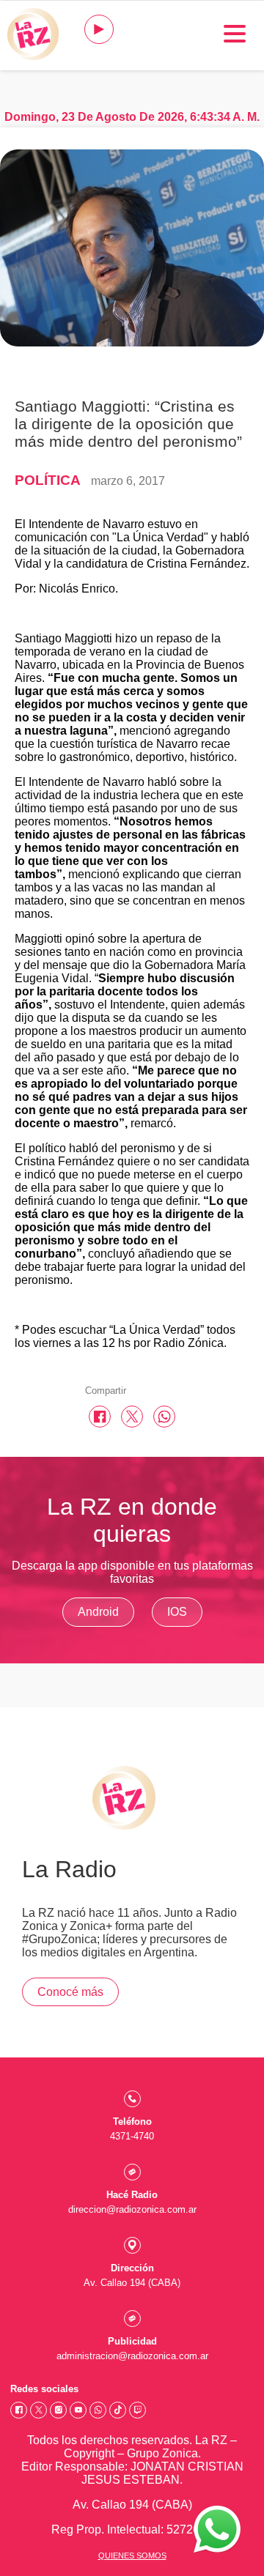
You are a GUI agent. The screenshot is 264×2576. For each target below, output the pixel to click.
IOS (177, 1612)
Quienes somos (132, 2555)
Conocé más (70, 1992)
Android (98, 1612)
